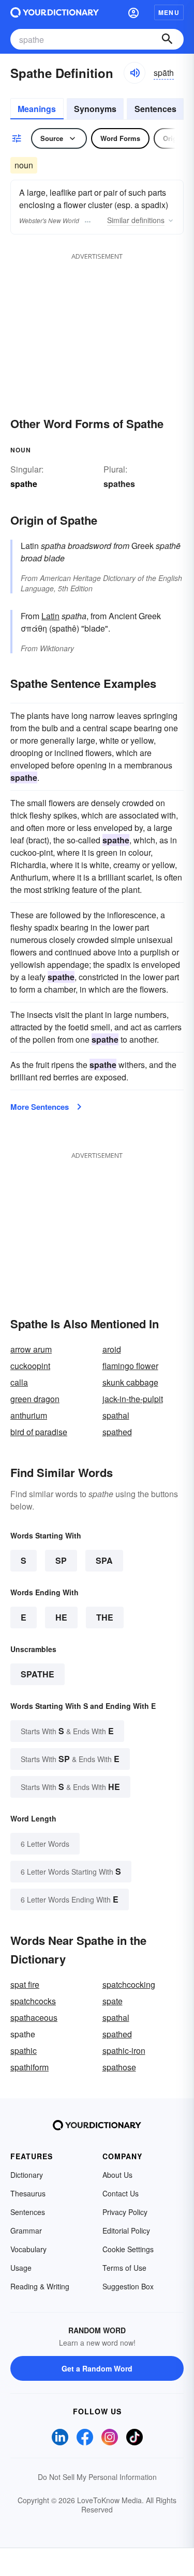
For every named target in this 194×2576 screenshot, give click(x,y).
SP (61, 1560)
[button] (133, 12)
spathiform (29, 2067)
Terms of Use (124, 2268)
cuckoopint (30, 1366)
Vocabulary (28, 2249)
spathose (119, 2067)
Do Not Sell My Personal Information (97, 2477)
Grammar (26, 2231)
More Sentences (40, 1107)
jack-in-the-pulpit (133, 1399)
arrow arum (31, 1349)
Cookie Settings (128, 2249)
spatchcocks (33, 2001)
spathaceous (34, 2017)
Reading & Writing (40, 2286)
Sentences (155, 109)
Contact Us (121, 2193)
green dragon (35, 1399)
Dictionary (27, 2175)
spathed (117, 1432)
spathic (24, 2051)
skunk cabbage (130, 1382)
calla (19, 1382)
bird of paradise (39, 1432)
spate (113, 2001)
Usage (21, 2268)
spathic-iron (124, 2051)
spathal (116, 1415)
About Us (117, 2175)
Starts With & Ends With (67, 1731)
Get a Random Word (97, 2368)
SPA (104, 1560)
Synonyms (95, 109)
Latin (50, 616)
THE (105, 1617)
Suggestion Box (128, 2286)
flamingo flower (130, 1366)
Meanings (37, 109)
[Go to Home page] (55, 12)
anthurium (29, 1415)
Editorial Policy (126, 2231)
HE (61, 1617)
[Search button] (167, 39)
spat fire (25, 1984)
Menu (169, 12)
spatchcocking (129, 1984)
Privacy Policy (125, 2212)
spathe (38, 1674)
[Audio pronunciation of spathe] (135, 73)
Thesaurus (28, 2193)
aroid (112, 1349)
